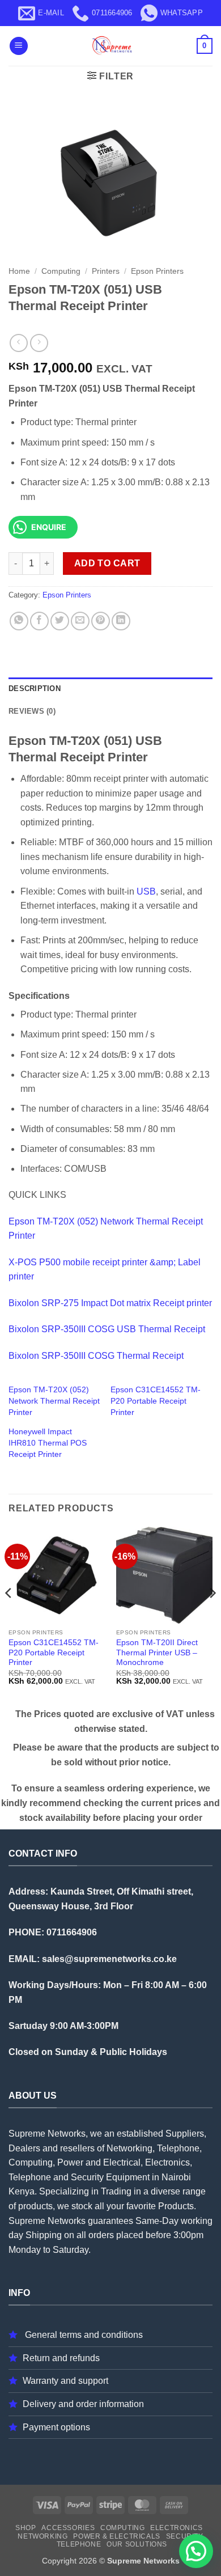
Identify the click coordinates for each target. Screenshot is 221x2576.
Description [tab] (35, 689)
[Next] (212, 1616)
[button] (19, 46)
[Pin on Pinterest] (101, 621)
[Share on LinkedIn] (121, 621)
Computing (61, 271)
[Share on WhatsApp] (19, 621)
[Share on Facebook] (39, 621)
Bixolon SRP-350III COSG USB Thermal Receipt (107, 1329)
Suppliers (185, 2134)
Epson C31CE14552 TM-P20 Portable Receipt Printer (156, 1401)
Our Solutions (137, 2544)
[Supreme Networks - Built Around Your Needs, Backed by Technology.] (110, 46)
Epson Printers (157, 271)
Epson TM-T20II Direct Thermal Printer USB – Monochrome (157, 1653)
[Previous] (9, 1616)
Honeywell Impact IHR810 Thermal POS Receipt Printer (48, 1443)
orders (101, 2235)
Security (185, 2536)
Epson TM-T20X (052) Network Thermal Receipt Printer (54, 1401)
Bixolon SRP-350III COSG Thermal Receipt (96, 1356)
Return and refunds (61, 2358)
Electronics (177, 2528)
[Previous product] (39, 343)
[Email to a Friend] (80, 621)
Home (19, 271)
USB (146, 891)
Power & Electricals (117, 2536)
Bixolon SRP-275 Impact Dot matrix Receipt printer (110, 1303)
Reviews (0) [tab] (32, 711)
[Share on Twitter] (60, 621)
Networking (42, 2536)
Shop (25, 2528)
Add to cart (107, 563)
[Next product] (18, 343)
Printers (106, 271)
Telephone (79, 2544)
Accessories (68, 2528)
